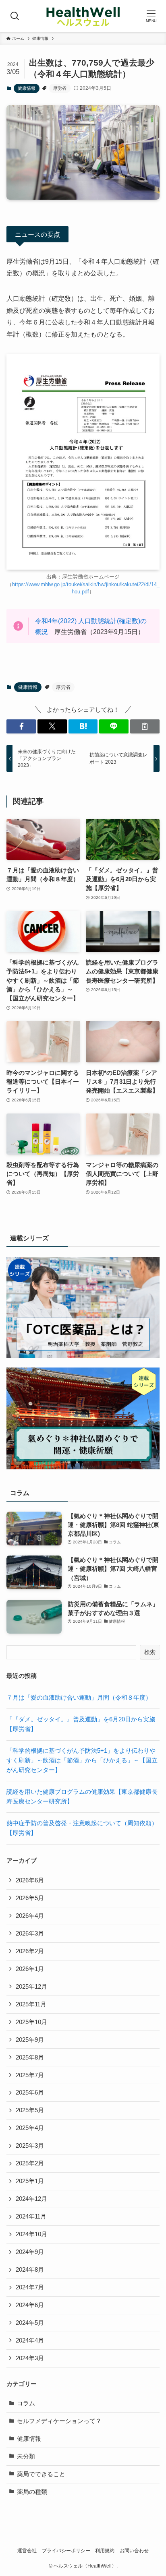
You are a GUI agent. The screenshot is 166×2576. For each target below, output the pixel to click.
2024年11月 (31, 2217)
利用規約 (105, 2551)
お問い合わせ (134, 2551)
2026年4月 (30, 1916)
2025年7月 (30, 2075)
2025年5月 (30, 2110)
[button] (21, 726)
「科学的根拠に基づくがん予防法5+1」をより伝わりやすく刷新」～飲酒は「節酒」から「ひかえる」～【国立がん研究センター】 (82, 1760)
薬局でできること (41, 2474)
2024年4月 (30, 2341)
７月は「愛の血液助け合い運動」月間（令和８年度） (79, 1698)
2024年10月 (31, 2234)
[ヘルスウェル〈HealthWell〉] (83, 16)
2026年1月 (30, 1969)
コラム (26, 2403)
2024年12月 (31, 2199)
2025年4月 (30, 2128)
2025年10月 (31, 2022)
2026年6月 (30, 1880)
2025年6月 (30, 2093)
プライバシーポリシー (66, 2551)
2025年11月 (31, 2004)
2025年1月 (30, 2181)
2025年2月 (30, 2163)
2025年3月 (30, 2146)
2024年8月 (30, 2270)
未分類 (26, 2456)
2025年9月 (30, 2040)
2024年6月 (30, 2305)
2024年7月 (30, 2287)
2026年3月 (30, 1934)
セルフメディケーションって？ (59, 2421)
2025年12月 (31, 1987)
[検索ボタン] (15, 16)
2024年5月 (30, 2323)
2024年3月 (30, 2358)
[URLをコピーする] (145, 726)
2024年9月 (30, 2252)
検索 (150, 1652)
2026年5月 (30, 1898)
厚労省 (60, 88)
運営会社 (27, 2551)
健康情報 (27, 88)
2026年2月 (30, 1951)
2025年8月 (30, 2057)
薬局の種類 (32, 2492)
